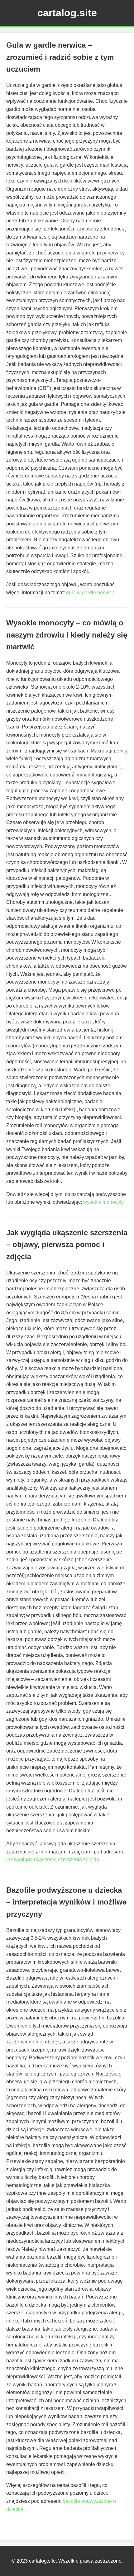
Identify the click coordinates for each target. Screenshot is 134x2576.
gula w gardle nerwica (90, 593)
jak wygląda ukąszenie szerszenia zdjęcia (53, 1860)
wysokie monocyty (103, 1202)
